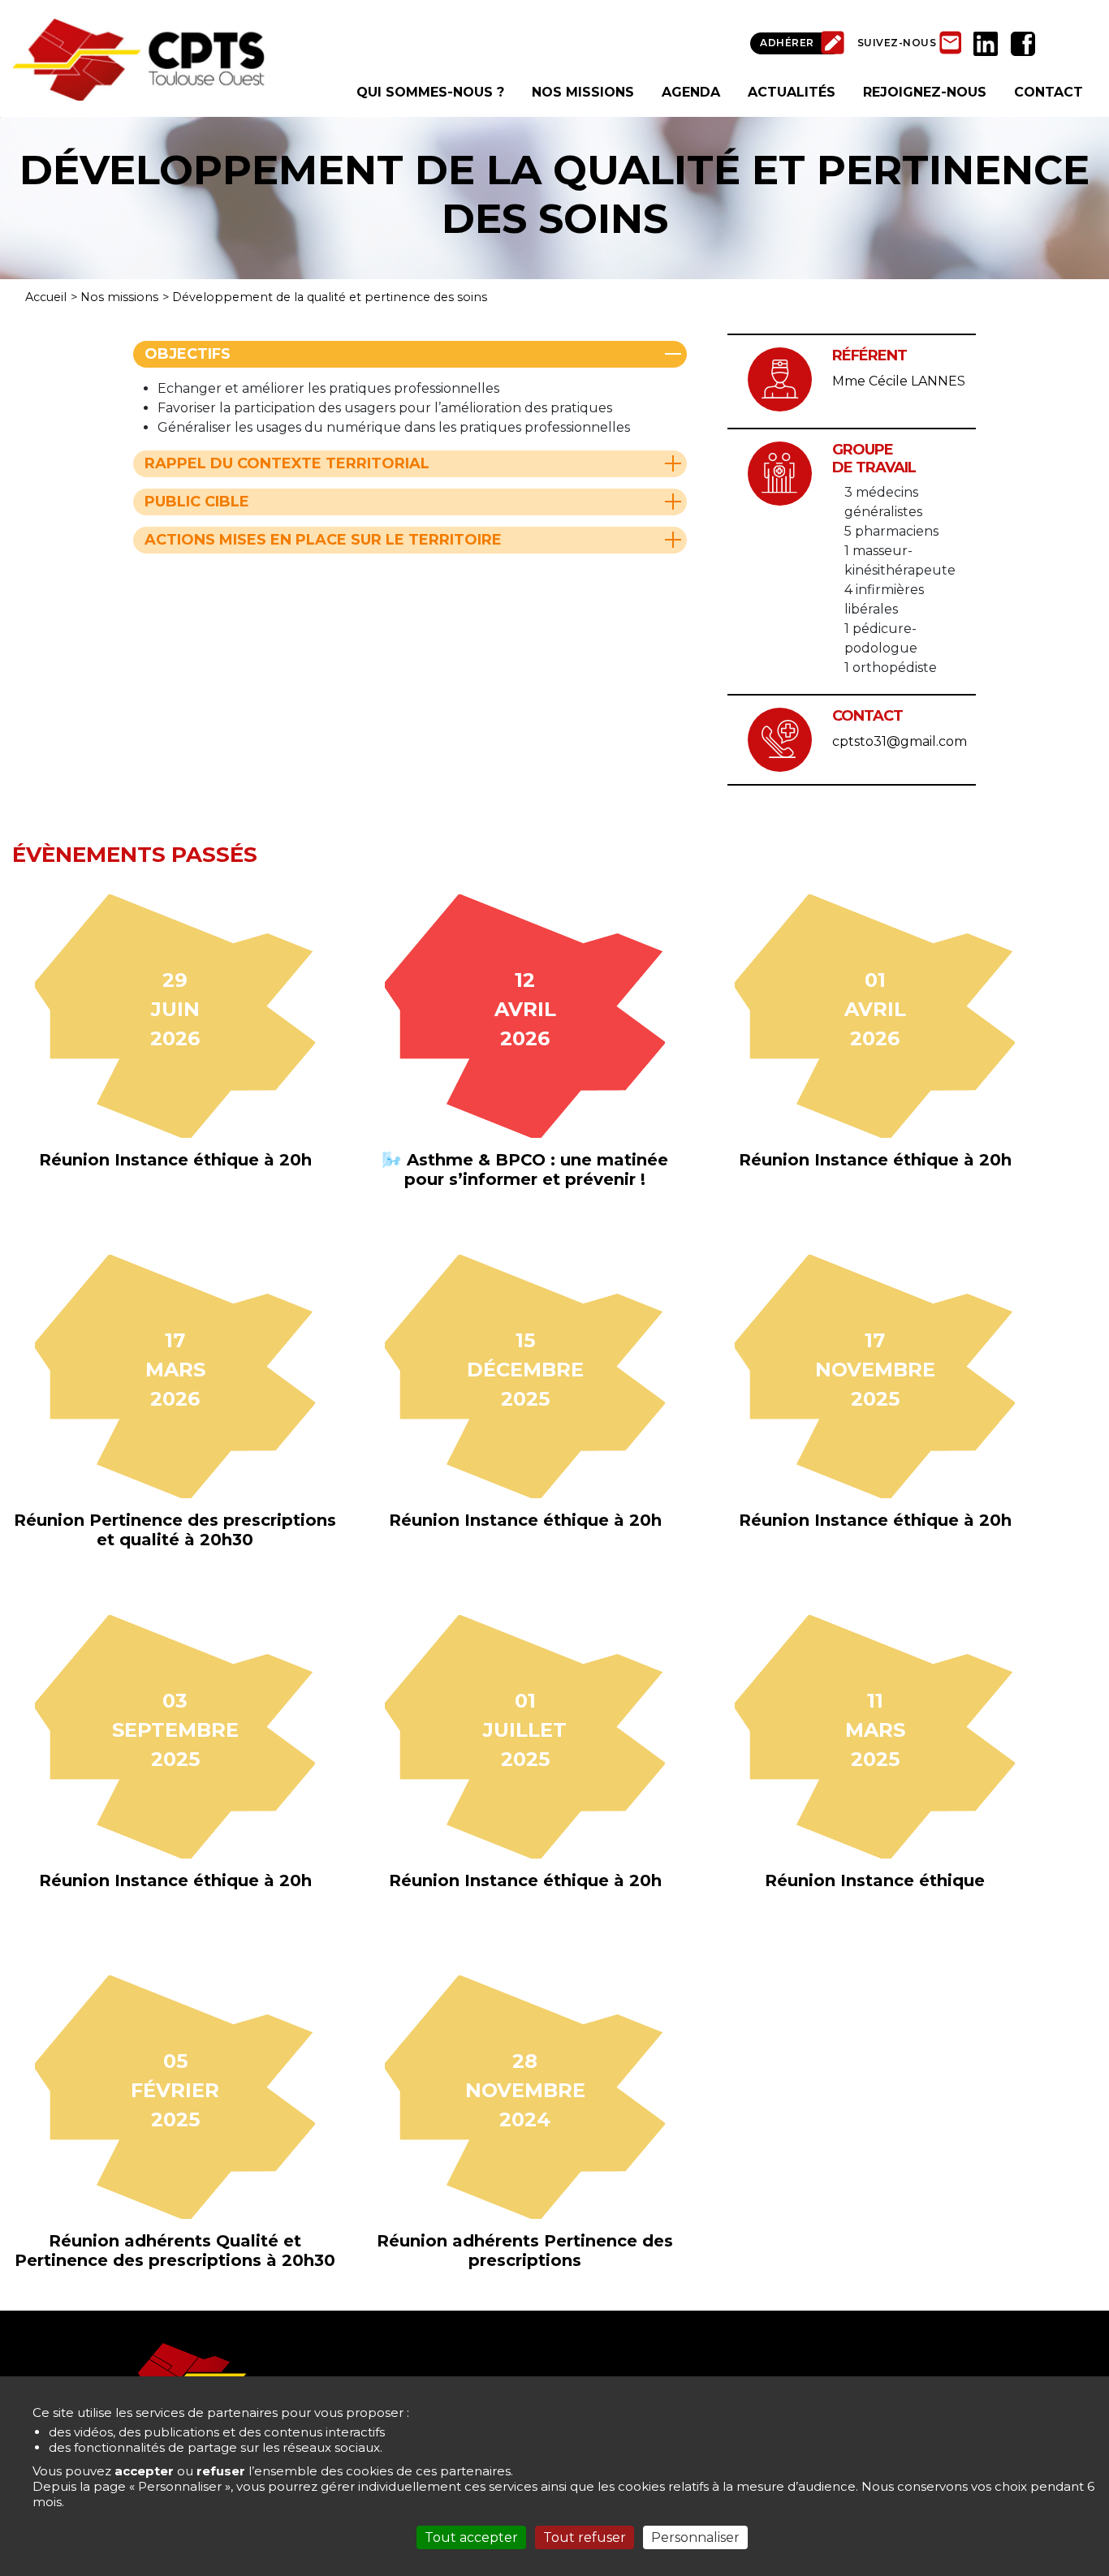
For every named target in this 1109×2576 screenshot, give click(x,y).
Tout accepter (471, 2537)
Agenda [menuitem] (691, 92)
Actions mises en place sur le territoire (323, 540)
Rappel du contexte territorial (287, 463)
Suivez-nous (897, 43)
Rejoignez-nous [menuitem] (925, 92)
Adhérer (787, 43)
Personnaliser (695, 2537)
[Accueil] (138, 57)
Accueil (46, 297)
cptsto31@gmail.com (900, 741)
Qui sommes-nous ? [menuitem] (430, 92)
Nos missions (119, 297)
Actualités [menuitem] (792, 92)
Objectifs (188, 354)
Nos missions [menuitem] (583, 92)
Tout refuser (585, 2537)
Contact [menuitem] (1049, 92)
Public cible (197, 502)
